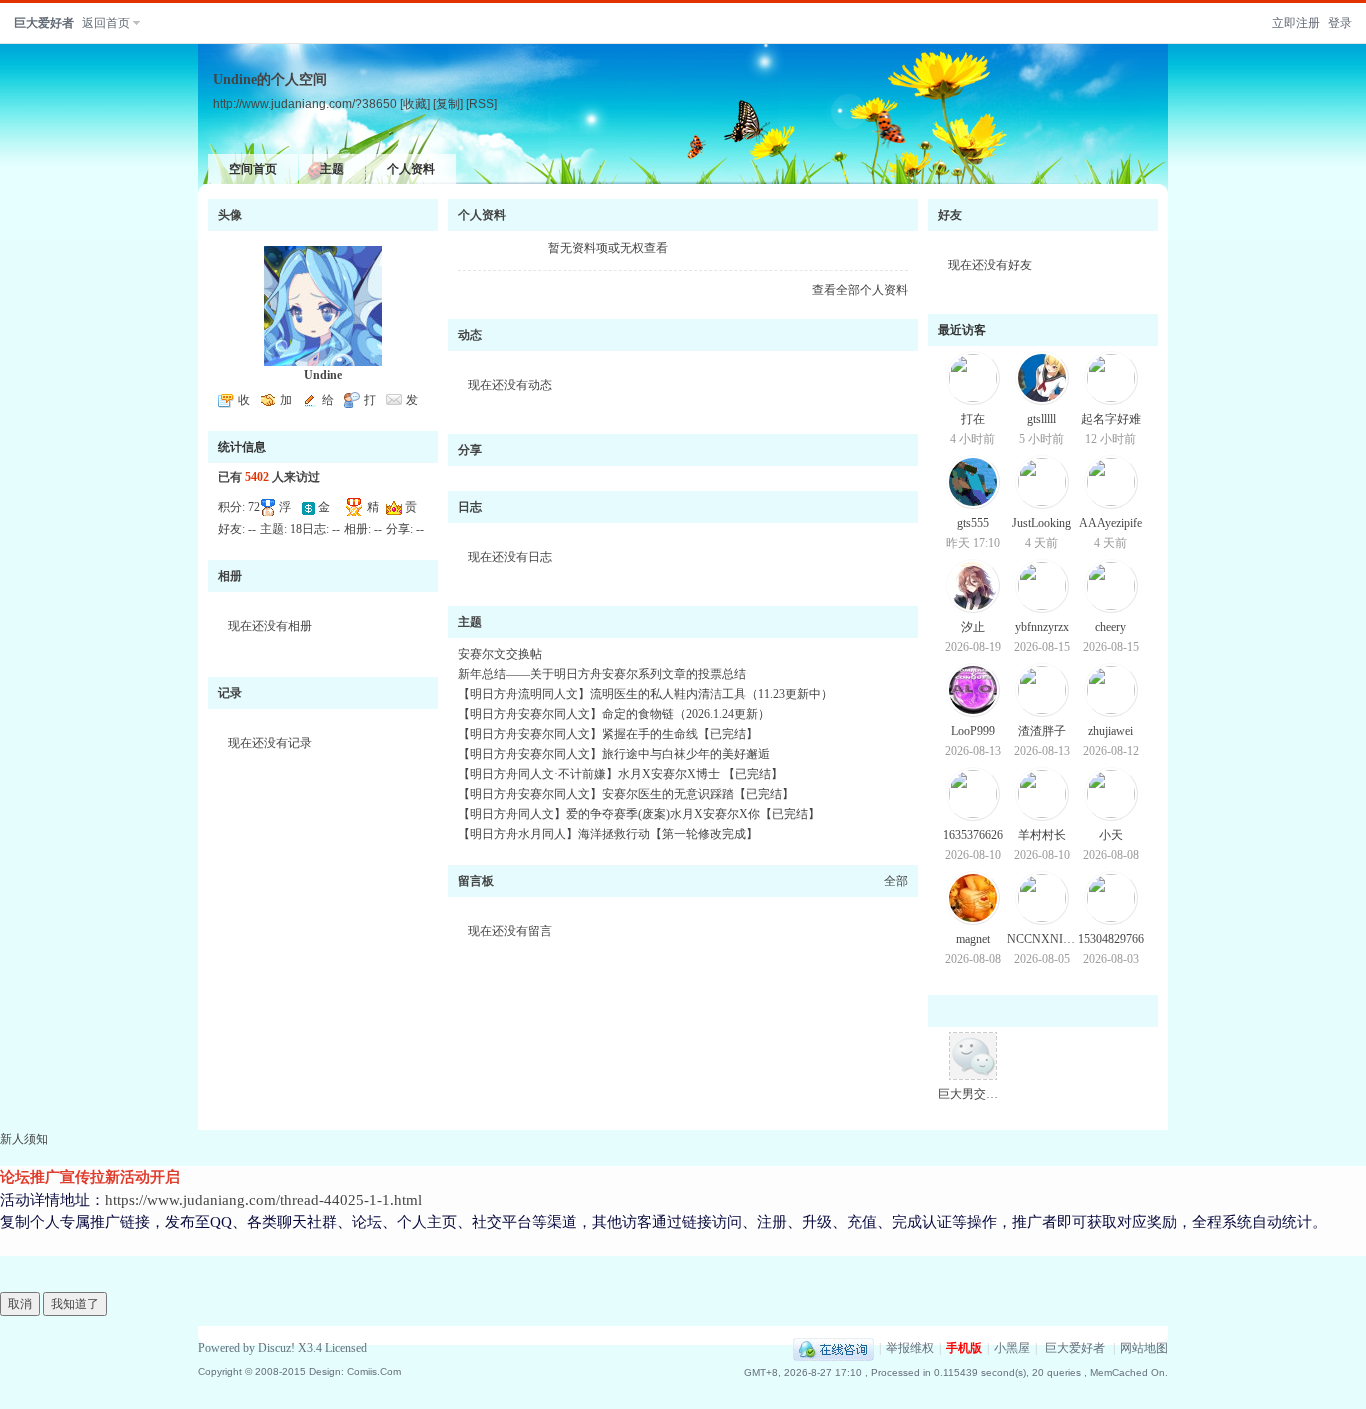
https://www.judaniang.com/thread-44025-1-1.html (263, 1200)
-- (252, 529)
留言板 (476, 881)
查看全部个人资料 (860, 290)
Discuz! (276, 1348)
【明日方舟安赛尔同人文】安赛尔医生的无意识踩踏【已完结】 (626, 794)
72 (254, 507)
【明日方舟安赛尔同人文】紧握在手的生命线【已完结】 (608, 734)
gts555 (973, 523)
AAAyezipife (1110, 523)
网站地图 (1144, 1348)
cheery (1110, 627)
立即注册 (1296, 23)
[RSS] (481, 103)
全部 (896, 881)
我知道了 (75, 1304)
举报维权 (910, 1348)
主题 (332, 169)
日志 (470, 507)
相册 (230, 576)
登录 (1340, 23)
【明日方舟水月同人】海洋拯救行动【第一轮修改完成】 (608, 834)
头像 (230, 215)
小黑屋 (1012, 1348)
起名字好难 (1111, 419)
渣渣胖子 (1042, 731)
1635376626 (973, 835)
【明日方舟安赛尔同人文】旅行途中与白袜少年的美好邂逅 (614, 754)
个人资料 (411, 169)
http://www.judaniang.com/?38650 (305, 103)
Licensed (346, 1348)
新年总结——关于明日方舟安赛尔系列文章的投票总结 (602, 674)
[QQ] (833, 1348)
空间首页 (253, 169)
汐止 (973, 627)
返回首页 (106, 23)
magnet (973, 939)
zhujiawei (1110, 731)
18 (296, 529)
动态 (470, 335)
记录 (230, 693)
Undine (323, 375)
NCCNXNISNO (1047, 939)
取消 (20, 1304)
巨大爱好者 (44, 23)
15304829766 (1111, 939)
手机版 (964, 1348)
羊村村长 (1042, 835)
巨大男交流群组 (980, 1094)
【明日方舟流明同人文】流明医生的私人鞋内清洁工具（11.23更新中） (645, 694)
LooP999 (973, 731)
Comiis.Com (374, 1371)
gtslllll (1041, 419)
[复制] (448, 103)
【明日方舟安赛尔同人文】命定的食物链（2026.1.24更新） (614, 714)
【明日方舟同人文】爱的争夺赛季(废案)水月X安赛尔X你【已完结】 (639, 814)
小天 (1111, 835)
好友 (950, 215)
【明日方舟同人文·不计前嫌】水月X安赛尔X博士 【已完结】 (620, 774)
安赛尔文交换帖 (500, 654)
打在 (973, 419)
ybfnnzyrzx (1042, 627)
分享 (470, 450)
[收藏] (415, 103)
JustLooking (1041, 523)
